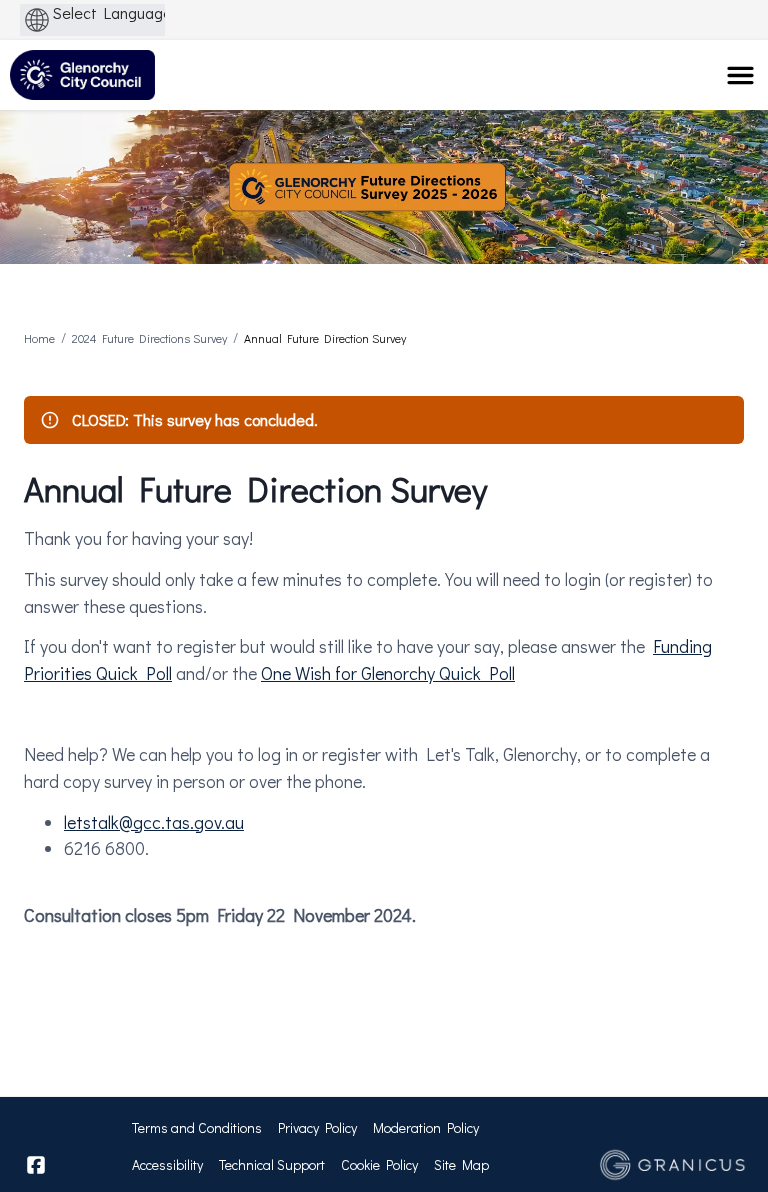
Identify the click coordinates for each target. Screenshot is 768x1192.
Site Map (461, 1164)
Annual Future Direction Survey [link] (325, 338)
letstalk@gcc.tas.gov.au (154, 822)
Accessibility (167, 1164)
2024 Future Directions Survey (149, 338)
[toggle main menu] (740, 75)
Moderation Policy (426, 1127)
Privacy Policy (317, 1127)
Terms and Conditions (197, 1127)
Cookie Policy (379, 1164)
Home (39, 338)
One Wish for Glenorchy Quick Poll (388, 673)
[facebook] (36, 1165)
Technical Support (272, 1164)
